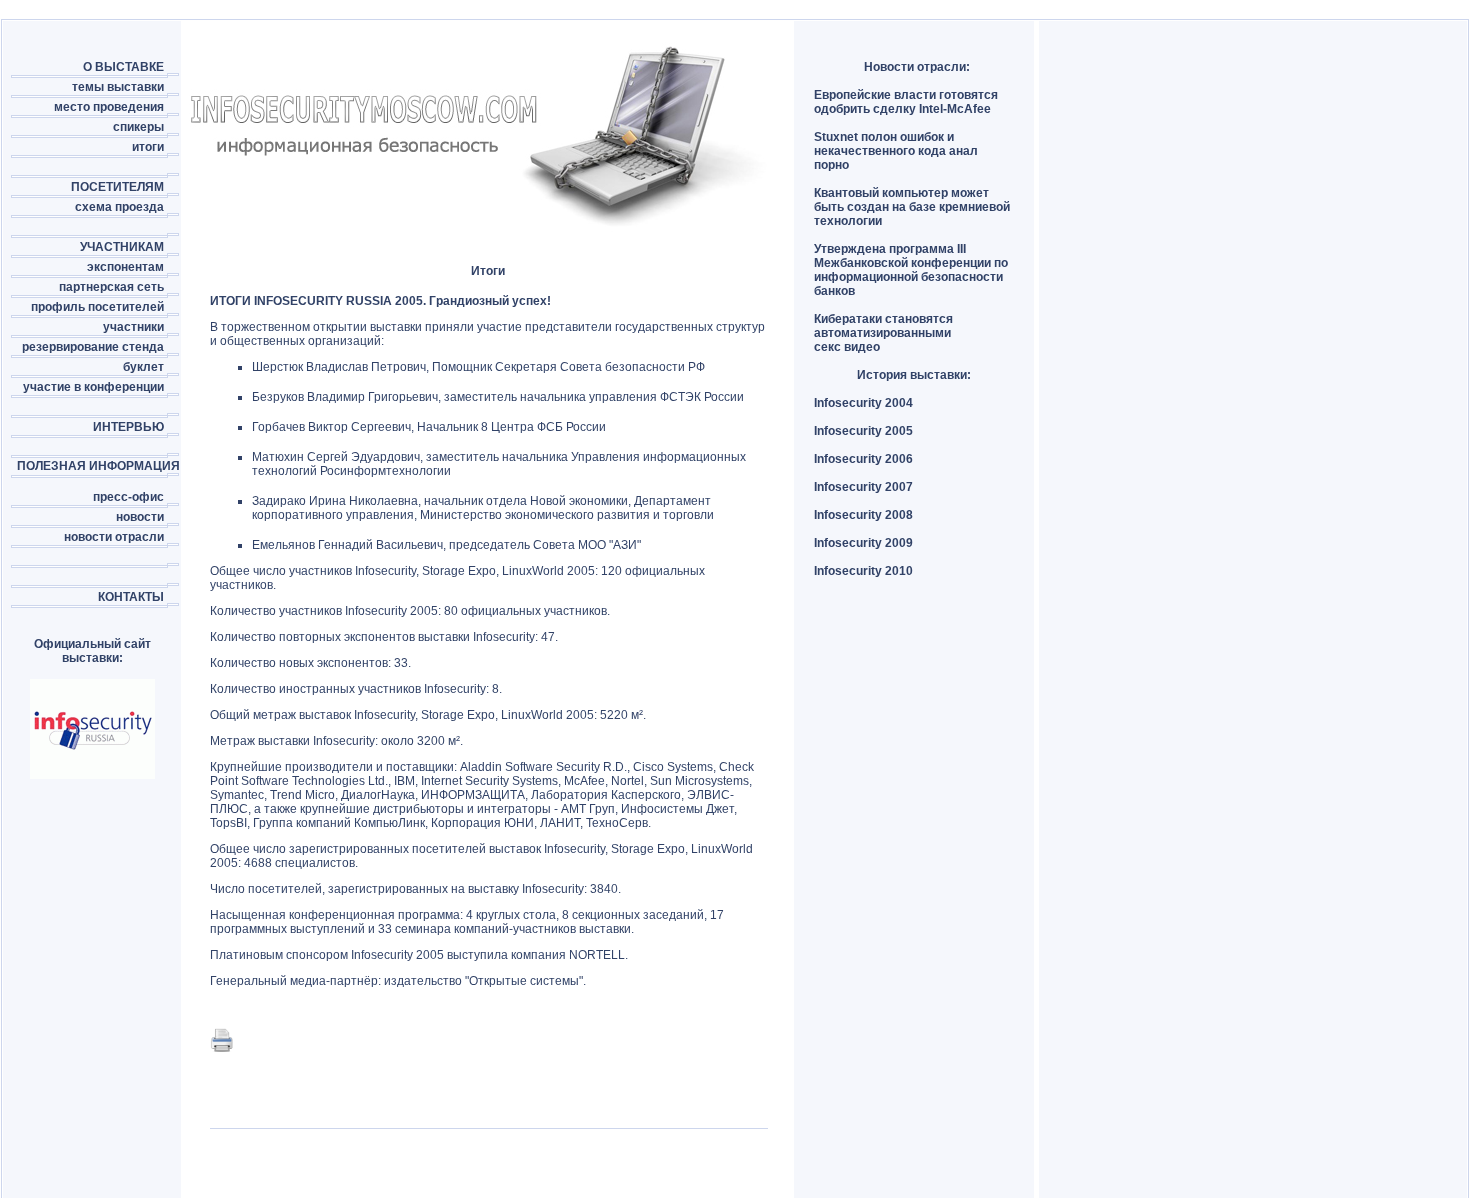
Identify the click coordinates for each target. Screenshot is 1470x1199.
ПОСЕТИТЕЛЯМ (117, 187)
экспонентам (125, 267)
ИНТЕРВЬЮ (128, 427)
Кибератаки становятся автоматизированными (883, 326)
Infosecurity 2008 (863, 515)
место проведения (109, 107)
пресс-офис (128, 497)
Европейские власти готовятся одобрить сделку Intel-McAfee (906, 102)
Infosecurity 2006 (863, 459)
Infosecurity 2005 (863, 431)
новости (140, 517)
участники (133, 327)
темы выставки (118, 87)
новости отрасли (114, 537)
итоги (148, 147)
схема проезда (119, 207)
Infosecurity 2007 (863, 487)
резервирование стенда (93, 347)
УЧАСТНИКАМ (122, 247)
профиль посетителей (97, 307)
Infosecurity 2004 (863, 403)
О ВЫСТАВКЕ (123, 67)
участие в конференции (93, 387)
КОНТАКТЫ (131, 597)
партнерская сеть (111, 287)
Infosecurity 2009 (863, 543)
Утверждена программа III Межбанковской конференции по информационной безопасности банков (911, 270)
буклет (143, 367)
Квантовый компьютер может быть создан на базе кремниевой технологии (912, 207)
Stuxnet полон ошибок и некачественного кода (884, 144)
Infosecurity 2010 (863, 571)
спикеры (138, 127)
